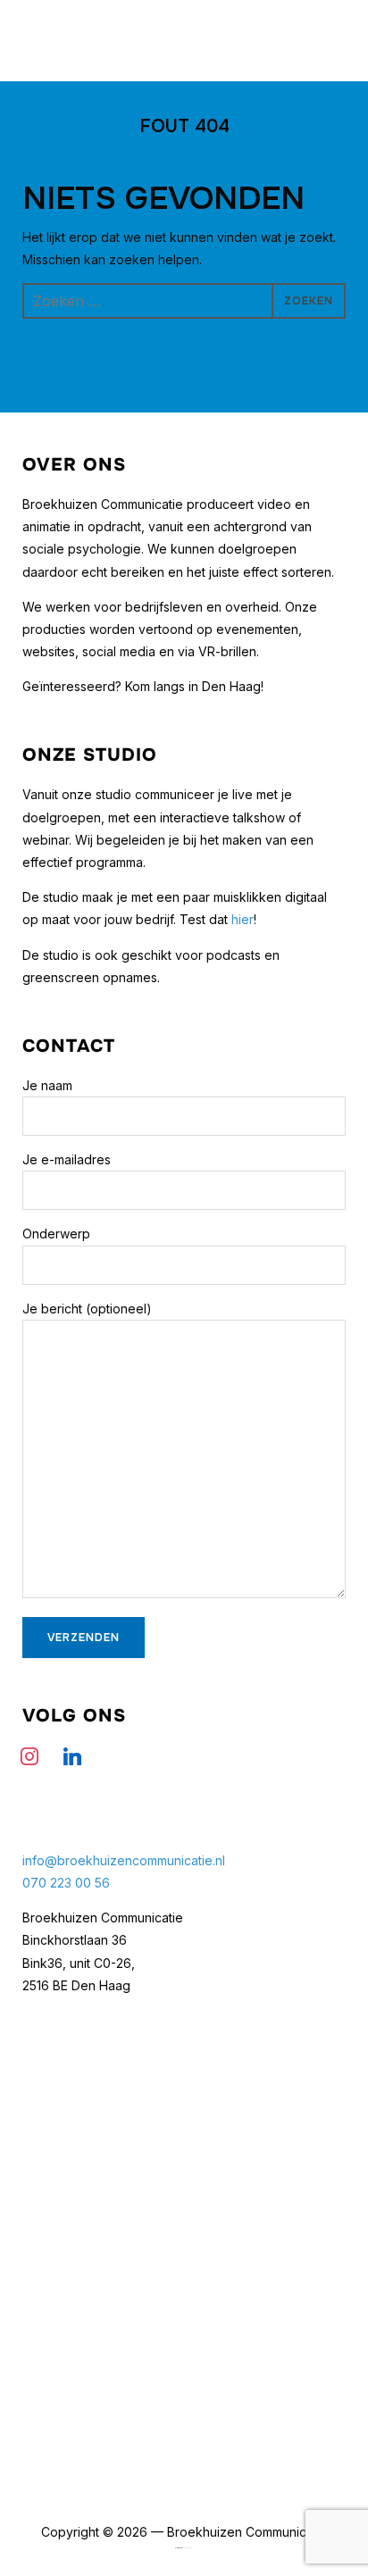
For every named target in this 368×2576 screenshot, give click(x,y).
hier (243, 919)
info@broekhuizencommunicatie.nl (124, 1860)
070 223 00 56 (66, 1883)
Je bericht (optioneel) (87, 1309)
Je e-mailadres (67, 1159)
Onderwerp (56, 1234)
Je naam (47, 1085)
